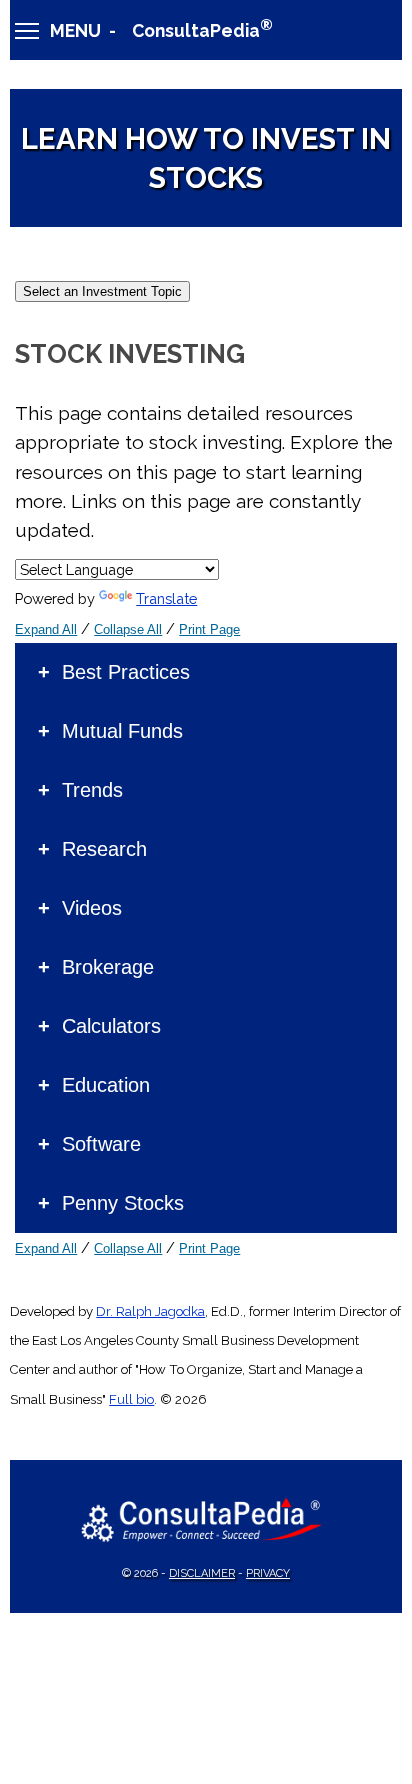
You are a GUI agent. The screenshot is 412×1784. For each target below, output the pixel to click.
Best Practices (126, 672)
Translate (166, 598)
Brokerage (108, 967)
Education (106, 1085)
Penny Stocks (123, 1203)
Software (101, 1144)
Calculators (111, 1026)
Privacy (268, 1573)
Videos (92, 908)
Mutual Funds (122, 731)
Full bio (131, 1399)
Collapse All (128, 629)
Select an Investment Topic (102, 291)
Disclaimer (202, 1573)
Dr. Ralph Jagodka (150, 1311)
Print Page (209, 629)
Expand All (46, 629)
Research (104, 849)
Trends (92, 790)
